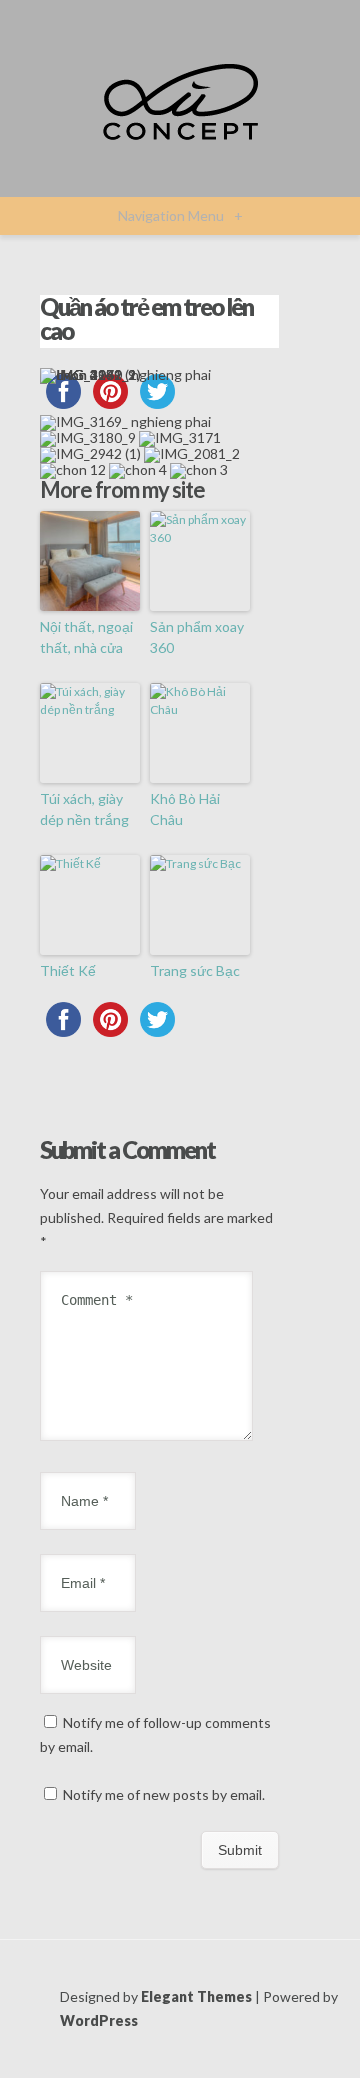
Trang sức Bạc (195, 970)
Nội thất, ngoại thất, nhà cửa (86, 637)
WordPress (99, 2020)
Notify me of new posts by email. (164, 1794)
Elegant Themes (196, 1996)
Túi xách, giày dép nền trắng (84, 809)
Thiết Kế (68, 970)
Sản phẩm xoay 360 (197, 637)
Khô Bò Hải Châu (185, 809)
